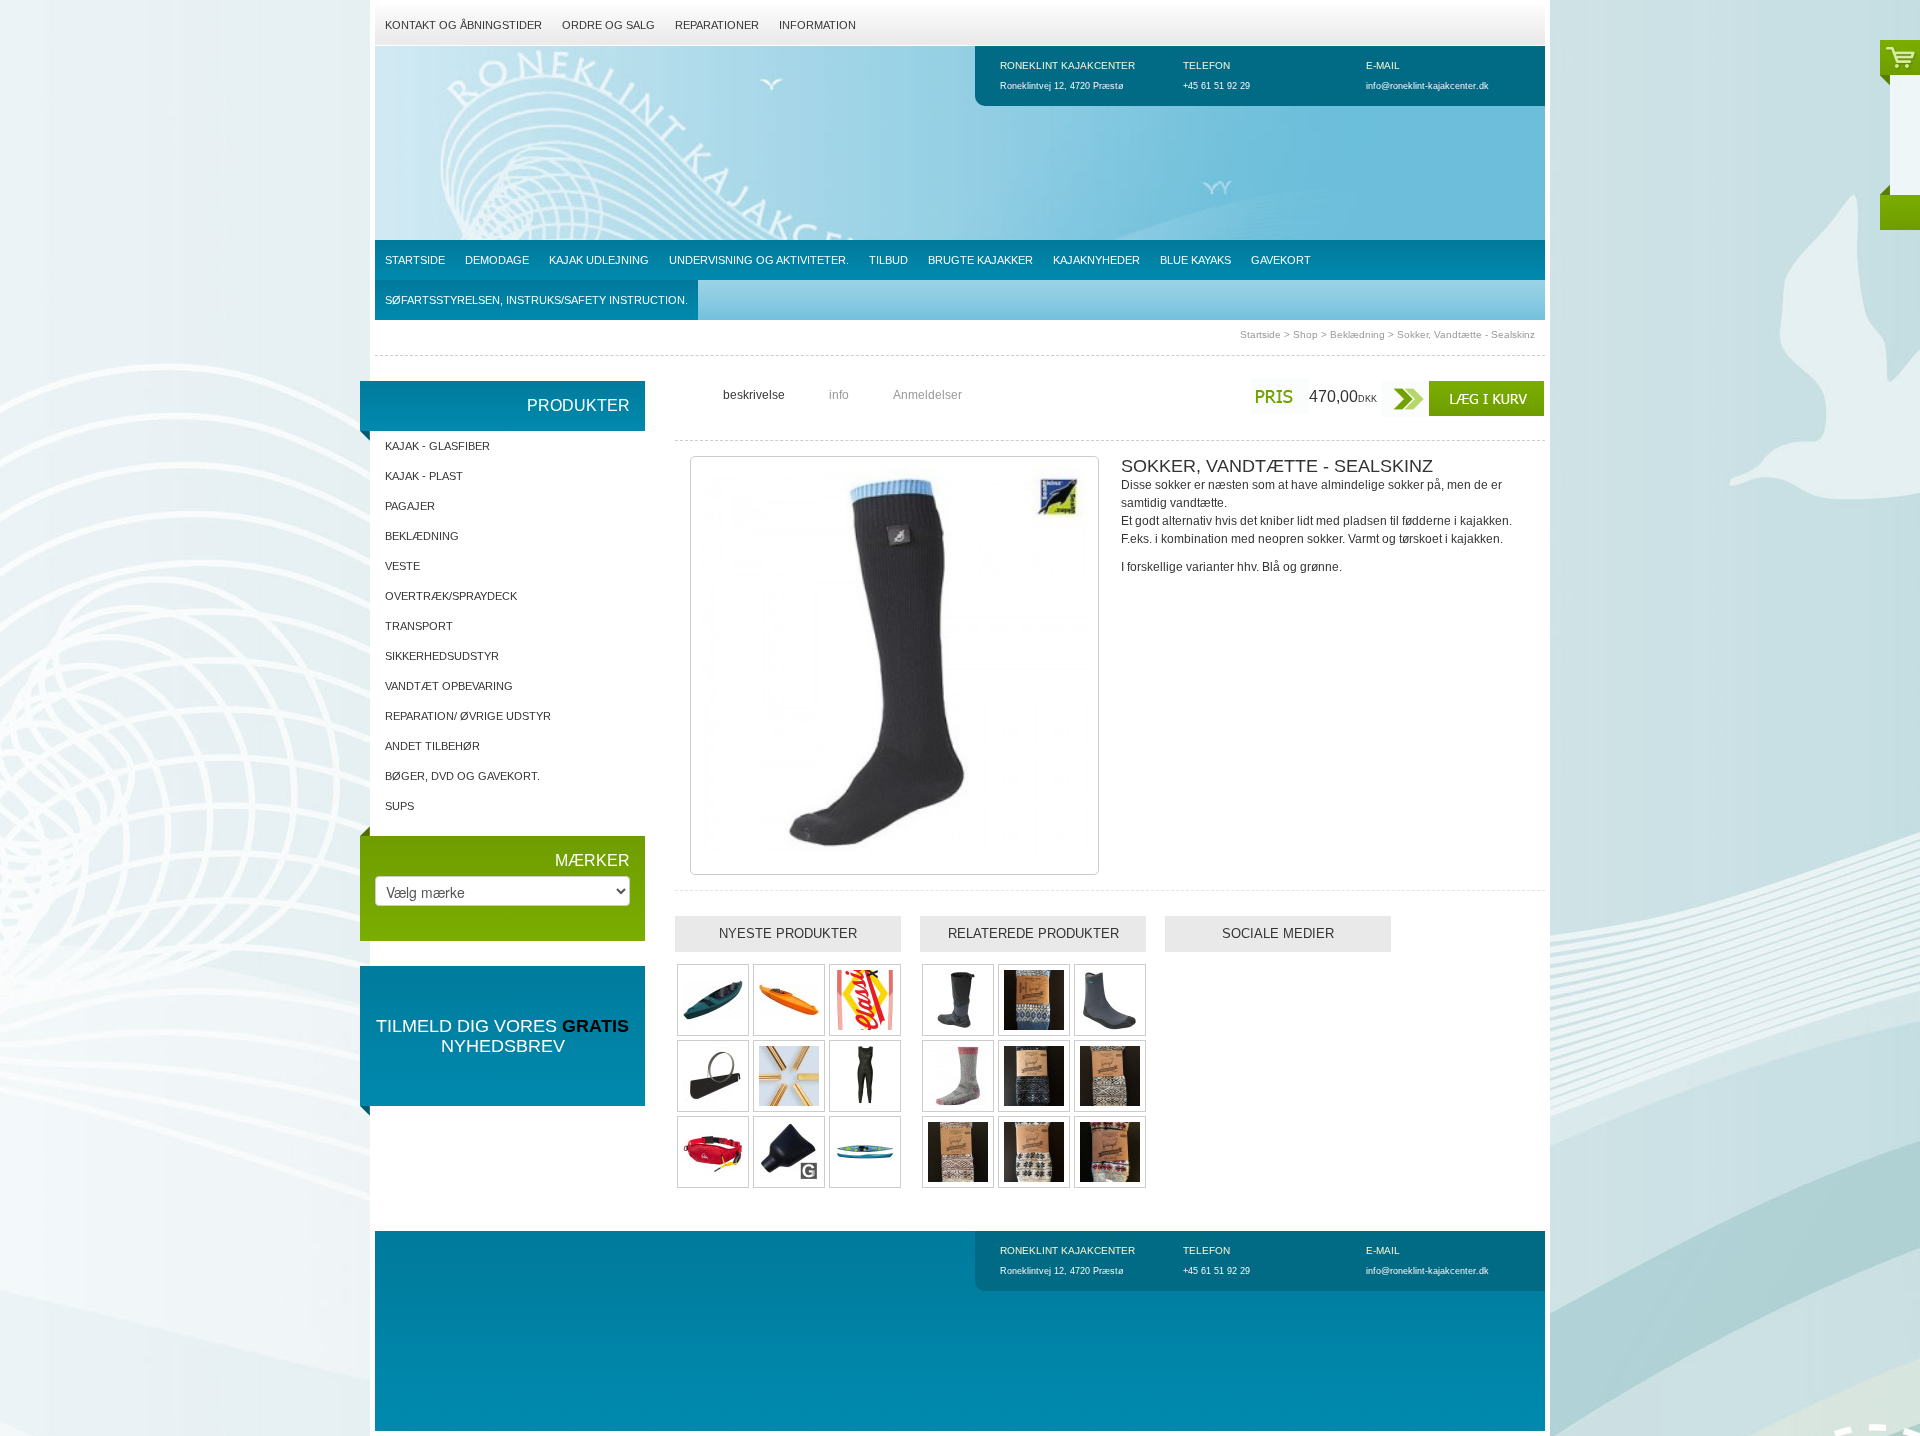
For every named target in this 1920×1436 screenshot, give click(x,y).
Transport (419, 626)
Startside (1260, 334)
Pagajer (410, 506)
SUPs (399, 806)
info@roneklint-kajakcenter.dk (1427, 86)
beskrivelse (754, 395)
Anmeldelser (927, 395)
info (839, 395)
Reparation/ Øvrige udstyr (468, 716)
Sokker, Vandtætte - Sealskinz (1466, 334)
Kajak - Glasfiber (437, 446)
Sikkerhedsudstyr (442, 656)
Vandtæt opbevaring (449, 686)
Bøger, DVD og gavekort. (462, 776)
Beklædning (1357, 334)
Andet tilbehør (432, 746)
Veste (402, 566)
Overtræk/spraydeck (451, 596)
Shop (1305, 334)
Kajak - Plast (424, 476)
